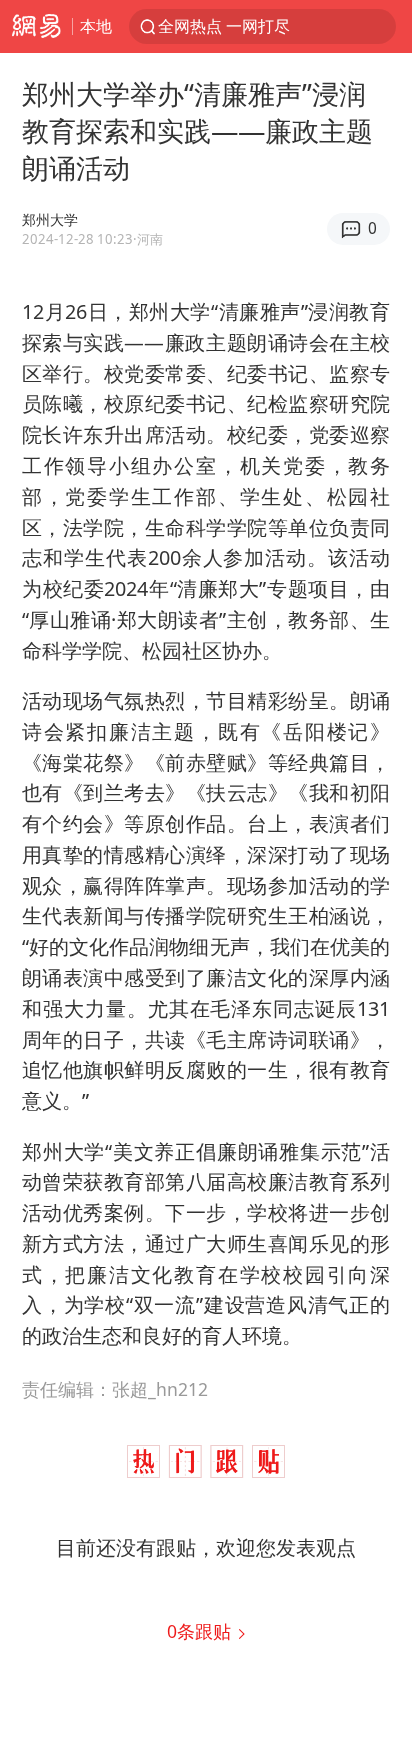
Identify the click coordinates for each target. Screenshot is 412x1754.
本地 (96, 25)
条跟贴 (201, 1631)
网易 (36, 26)
